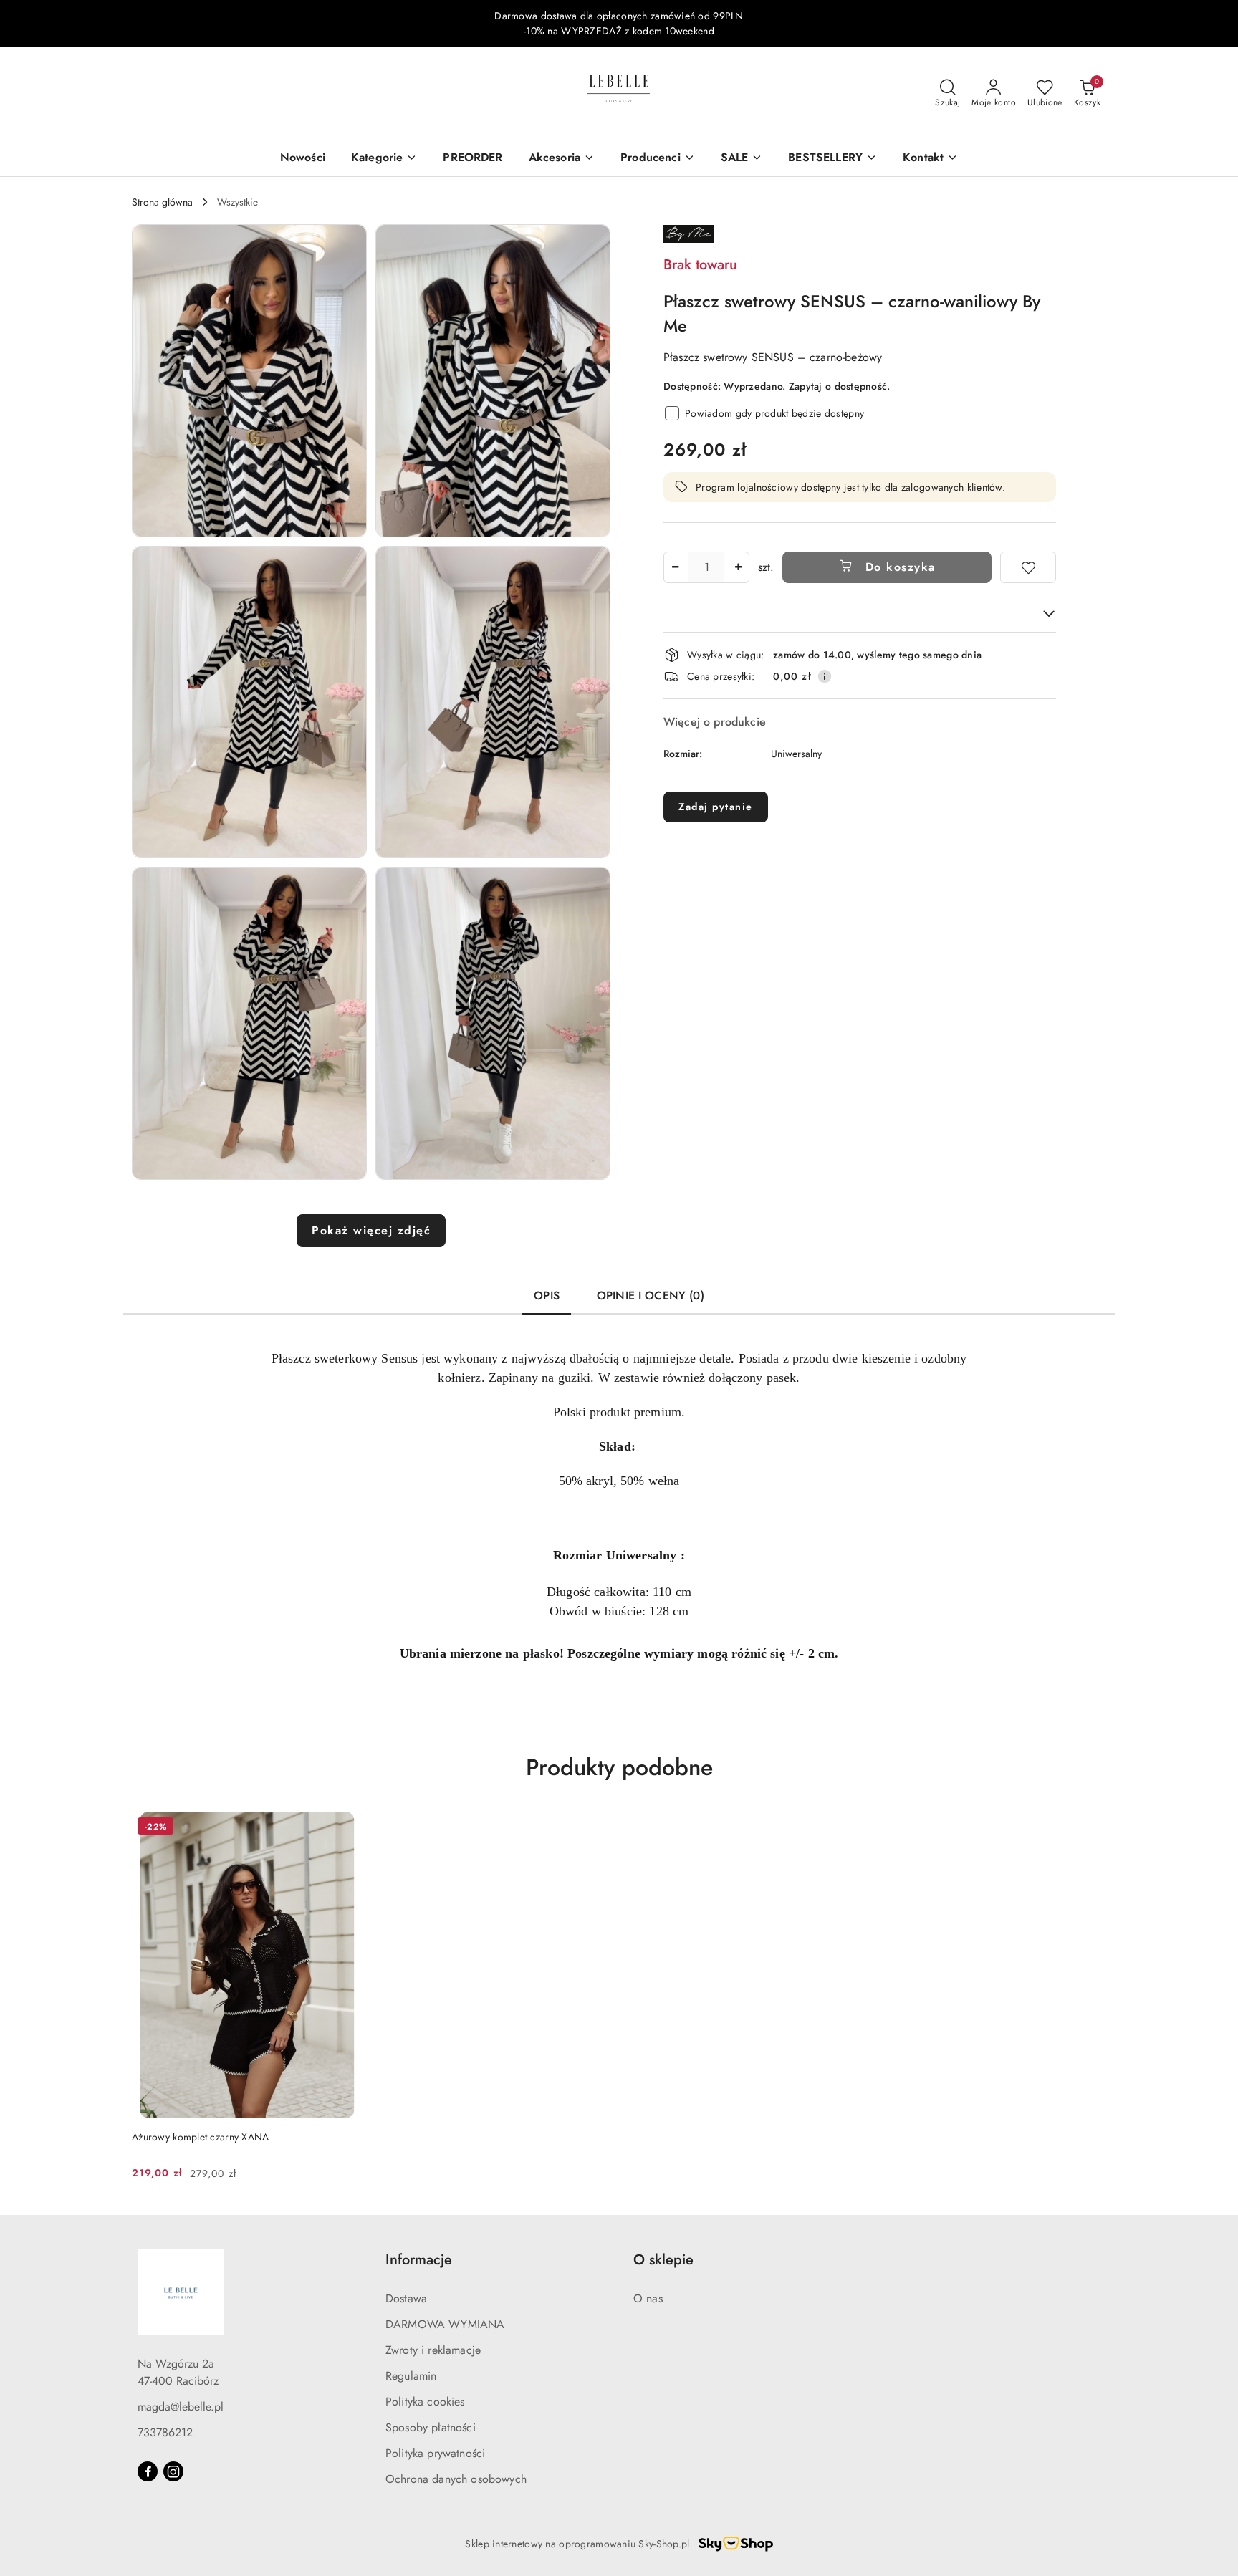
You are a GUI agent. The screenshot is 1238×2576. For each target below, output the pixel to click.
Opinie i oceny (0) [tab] (651, 1296)
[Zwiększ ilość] (738, 567)
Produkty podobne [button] (619, 1767)
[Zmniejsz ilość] (675, 567)
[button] (930, 159)
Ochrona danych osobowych (456, 2479)
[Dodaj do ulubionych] (1028, 567)
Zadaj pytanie (716, 807)
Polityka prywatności (435, 2453)
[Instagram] (173, 2471)
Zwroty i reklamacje (433, 2350)
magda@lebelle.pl (181, 2407)
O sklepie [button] (663, 2260)
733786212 (165, 2432)
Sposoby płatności (431, 2427)
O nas (648, 2298)
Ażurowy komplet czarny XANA (201, 2137)
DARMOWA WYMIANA (445, 2324)
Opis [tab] (547, 1296)
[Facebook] (148, 2471)
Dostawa (406, 2298)
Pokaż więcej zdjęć (371, 1230)
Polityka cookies (425, 2402)
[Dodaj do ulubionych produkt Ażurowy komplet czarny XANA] (346, 1828)
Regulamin (411, 2376)
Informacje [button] (419, 2260)
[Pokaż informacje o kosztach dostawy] (825, 676)
